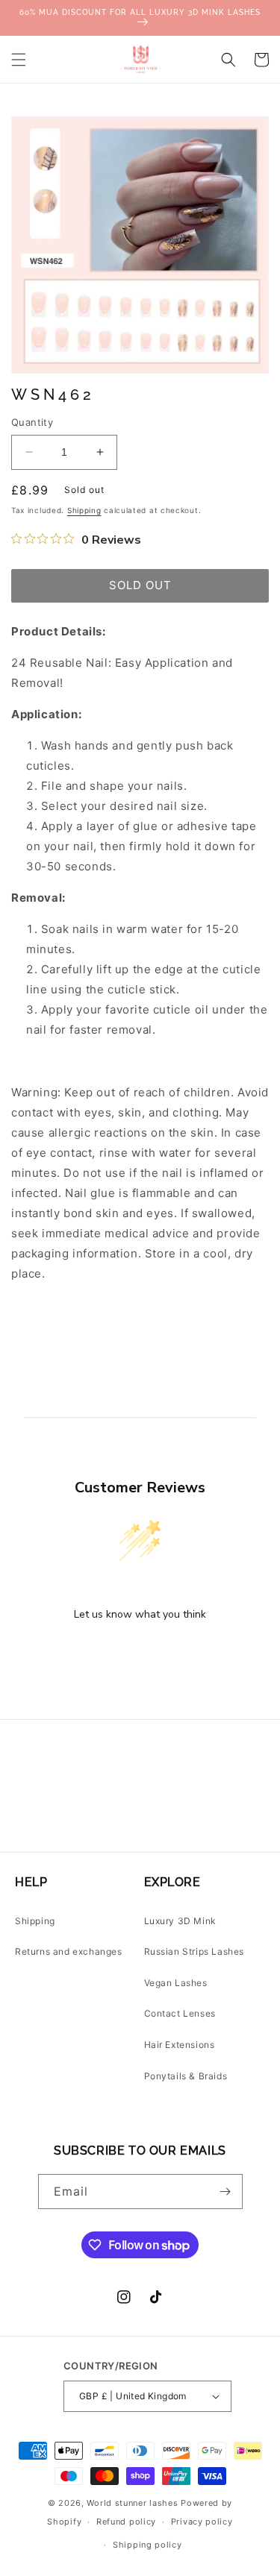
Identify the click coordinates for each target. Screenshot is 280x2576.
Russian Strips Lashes (195, 1951)
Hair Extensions (180, 2045)
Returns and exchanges (69, 1951)
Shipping (84, 510)
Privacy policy (202, 2522)
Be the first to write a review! (140, 1653)
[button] (19, 60)
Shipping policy (147, 2545)
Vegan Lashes (176, 1983)
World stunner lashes (134, 2503)
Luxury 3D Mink (180, 1921)
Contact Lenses (180, 2013)
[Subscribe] (225, 2192)
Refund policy (126, 2522)
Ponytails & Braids (186, 2076)
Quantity (32, 422)
